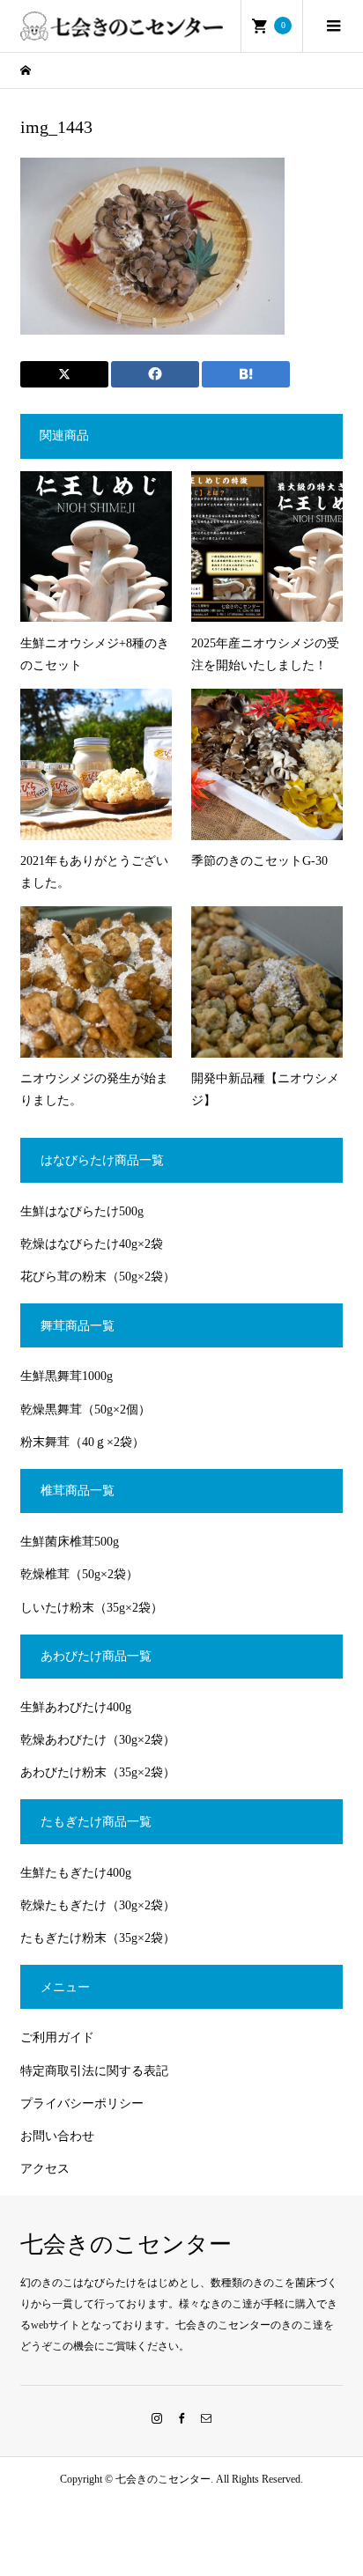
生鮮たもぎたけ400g (76, 1873)
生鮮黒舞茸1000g (67, 1376)
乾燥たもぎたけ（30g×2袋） (98, 1905)
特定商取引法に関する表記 (94, 2071)
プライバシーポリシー (82, 2104)
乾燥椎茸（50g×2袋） (79, 1574)
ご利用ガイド (57, 2037)
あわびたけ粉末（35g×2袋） (98, 1772)
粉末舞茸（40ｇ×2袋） (82, 1442)
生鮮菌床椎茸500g (70, 1542)
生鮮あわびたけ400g (76, 1707)
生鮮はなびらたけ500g (82, 1211)
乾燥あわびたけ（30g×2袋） (98, 1740)
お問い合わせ (57, 2136)
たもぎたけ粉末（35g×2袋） (98, 1938)
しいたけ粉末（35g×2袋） (92, 1608)
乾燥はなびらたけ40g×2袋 (92, 1244)
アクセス (45, 2169)
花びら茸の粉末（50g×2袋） (98, 1277)
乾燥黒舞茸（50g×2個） (85, 1410)
